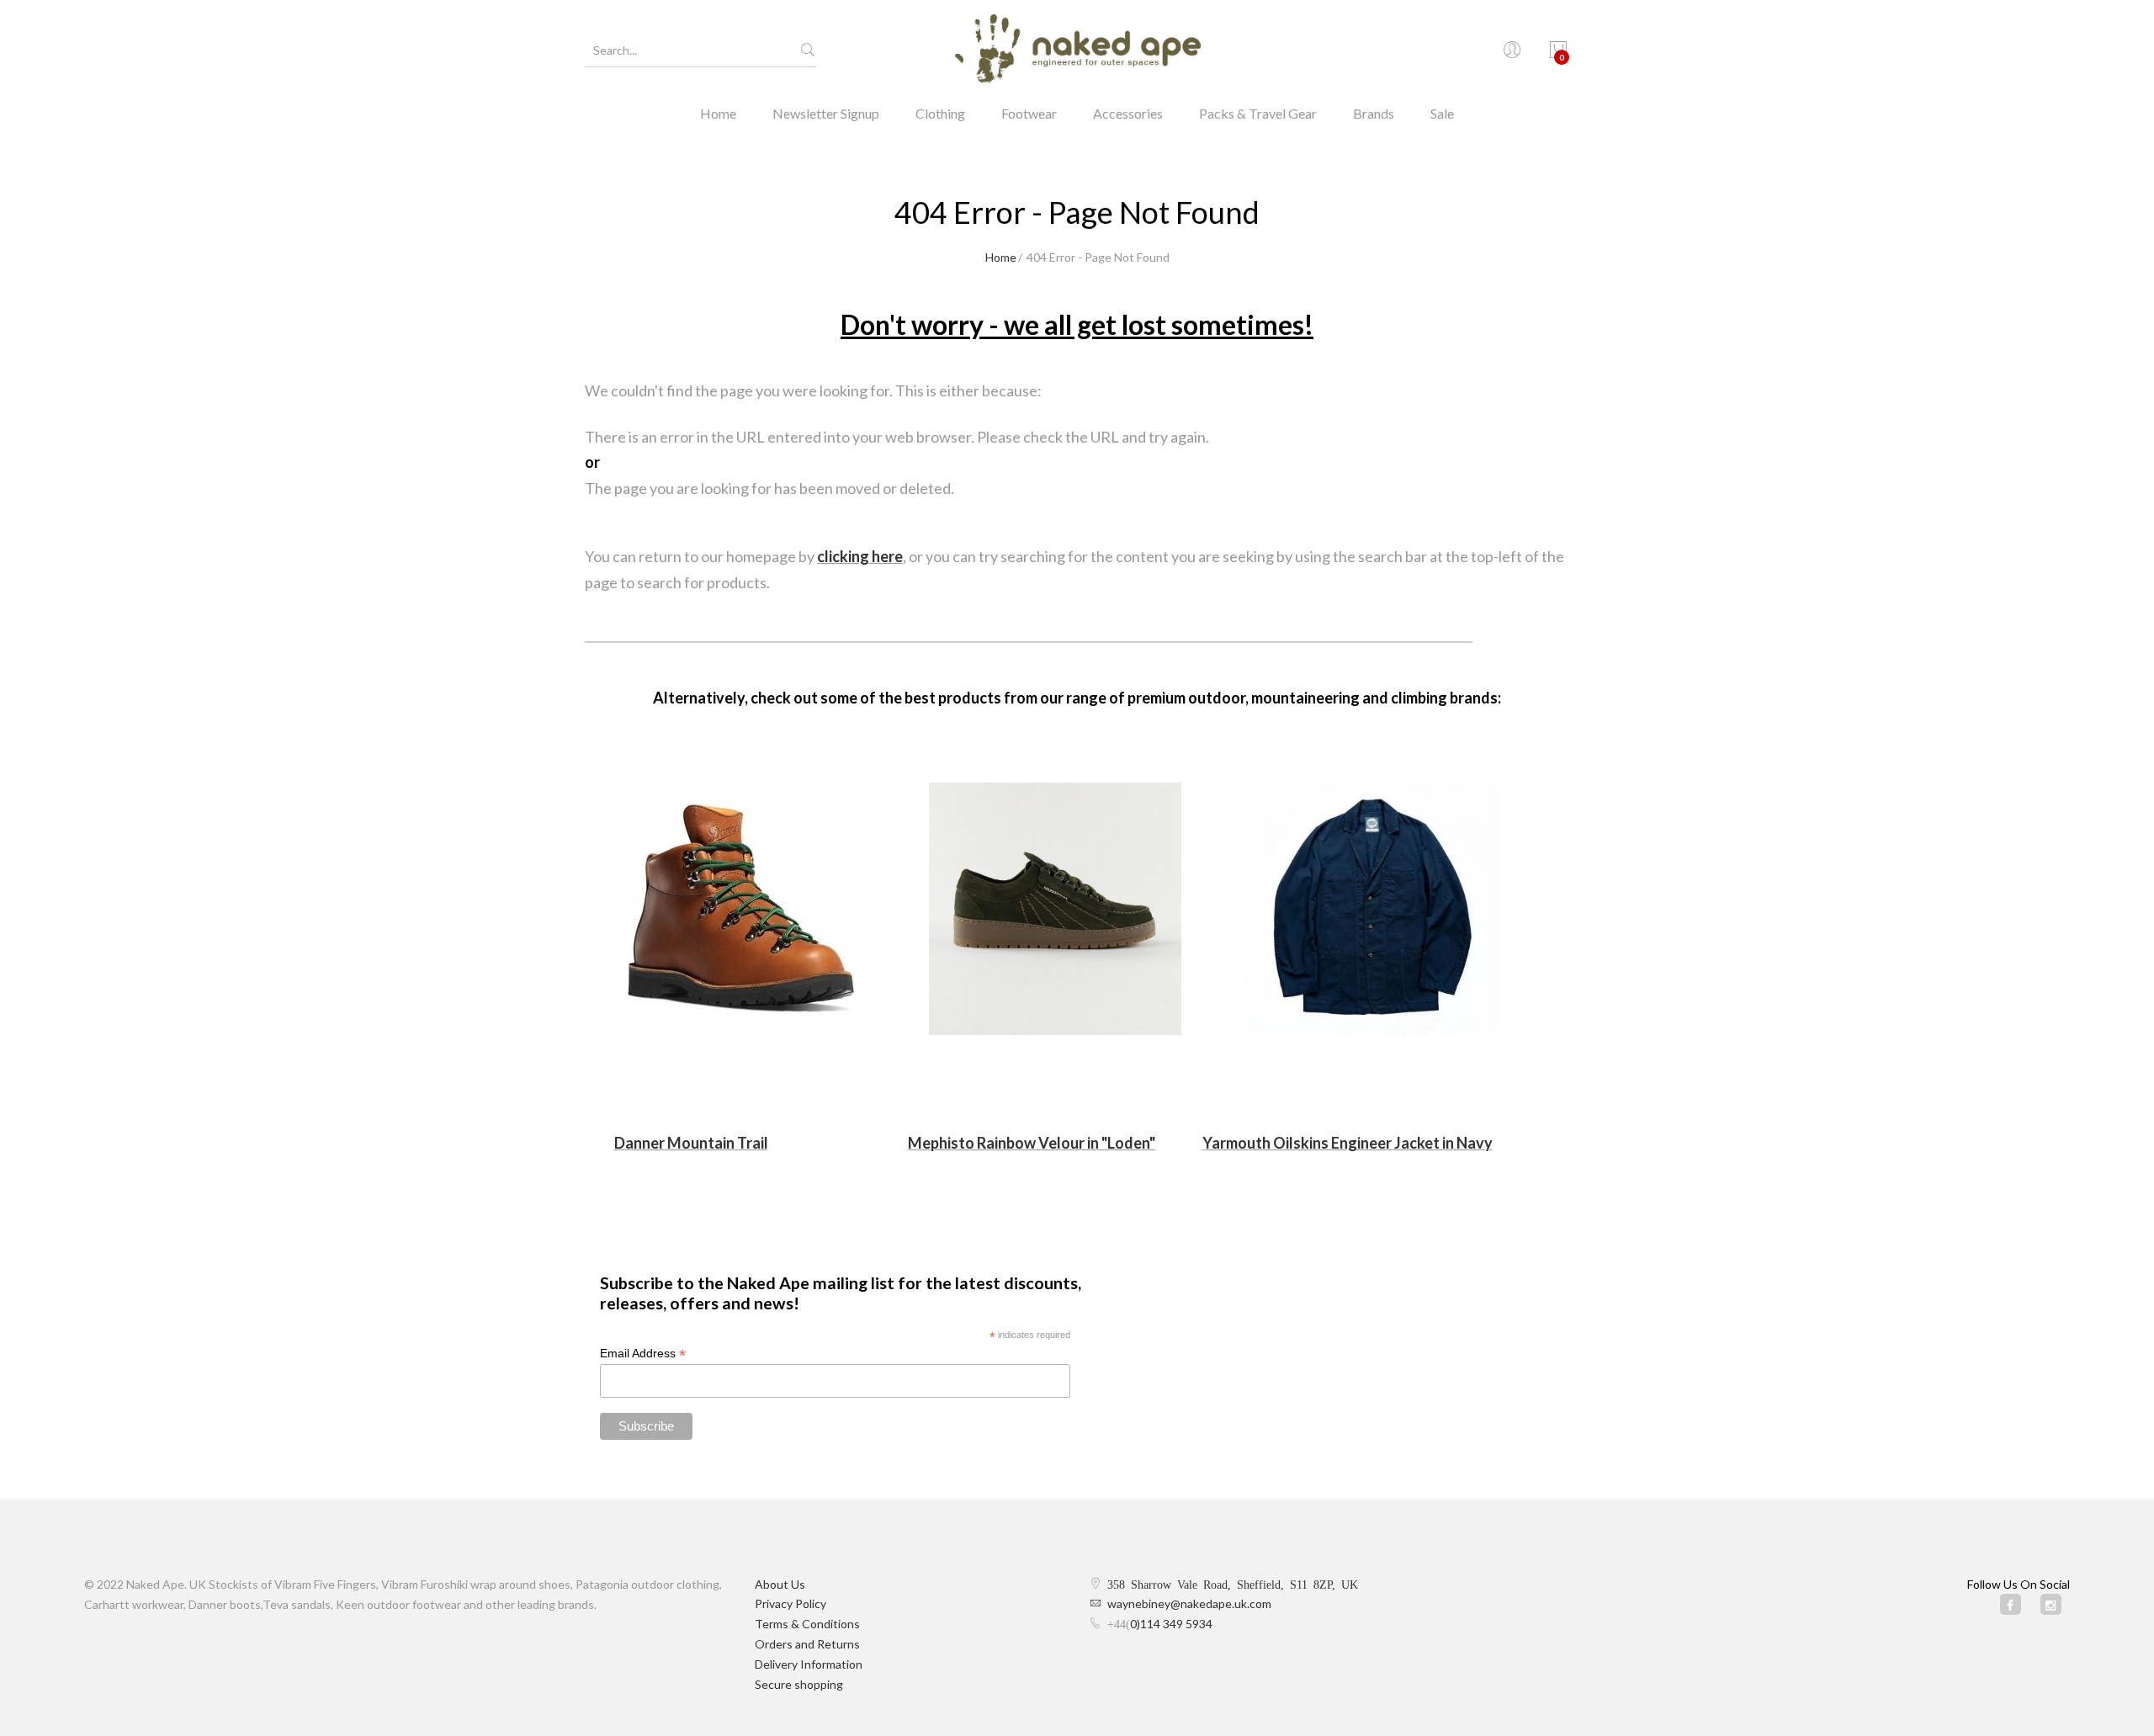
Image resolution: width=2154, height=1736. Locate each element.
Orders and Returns (807, 1644)
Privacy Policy (791, 1603)
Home (718, 113)
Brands (1374, 113)
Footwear (1029, 113)
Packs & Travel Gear (1258, 113)
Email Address (643, 1354)
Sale (1442, 113)
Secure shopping (799, 1684)
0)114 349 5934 (1171, 1624)
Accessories (1128, 113)
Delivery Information (809, 1664)
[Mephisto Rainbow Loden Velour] (1055, 909)
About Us (780, 1584)
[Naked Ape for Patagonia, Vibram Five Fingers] (1077, 50)
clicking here (860, 556)
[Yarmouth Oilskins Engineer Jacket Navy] (1371, 909)
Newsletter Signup (826, 113)
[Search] (808, 50)
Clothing (940, 113)
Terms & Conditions (807, 1624)
